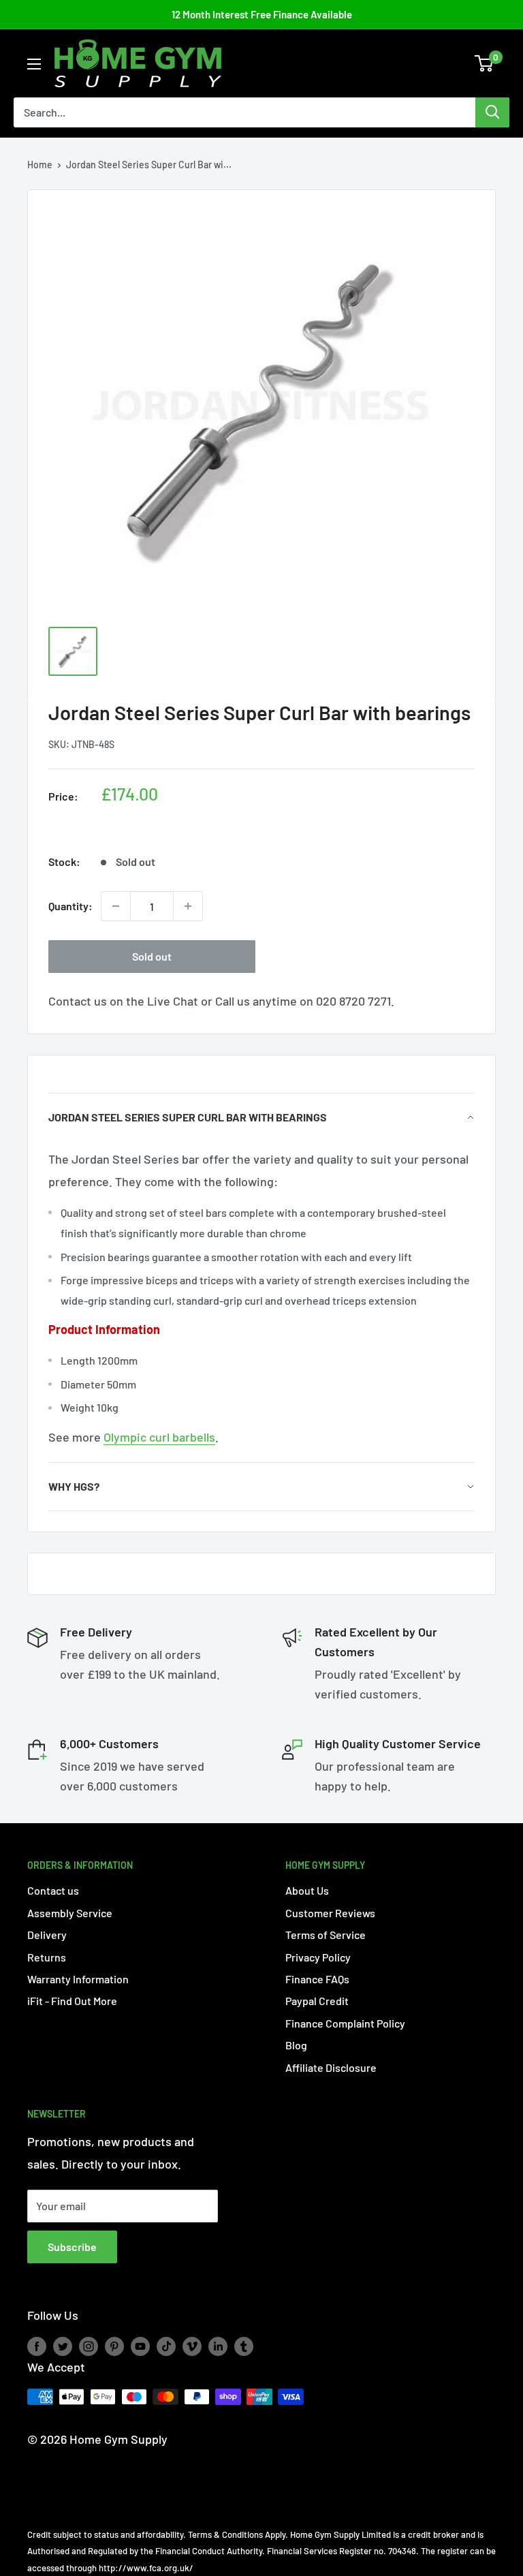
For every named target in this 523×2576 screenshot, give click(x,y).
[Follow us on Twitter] (63, 2346)
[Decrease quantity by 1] (116, 906)
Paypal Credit (317, 2001)
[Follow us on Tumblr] (244, 2346)
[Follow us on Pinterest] (114, 2346)
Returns (47, 1957)
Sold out (152, 956)
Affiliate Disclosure (331, 2067)
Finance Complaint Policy (345, 2023)
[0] (485, 63)
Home (40, 165)
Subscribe (72, 2247)
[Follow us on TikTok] (166, 2346)
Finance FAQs (317, 1979)
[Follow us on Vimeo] (192, 2346)
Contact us (53, 1890)
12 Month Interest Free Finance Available (262, 14)
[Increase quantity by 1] (188, 906)
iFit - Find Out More (72, 2001)
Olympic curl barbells (159, 1437)
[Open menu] (34, 64)
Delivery (47, 1935)
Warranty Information (78, 1979)
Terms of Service (326, 1935)
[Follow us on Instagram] (89, 2346)
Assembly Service (70, 1913)
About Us (307, 1890)
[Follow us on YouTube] (140, 2346)
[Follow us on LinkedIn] (218, 2346)
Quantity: (70, 906)
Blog (296, 2045)
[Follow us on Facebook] (37, 2346)
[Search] (492, 112)
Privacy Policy (318, 1957)
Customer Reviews (330, 1913)
